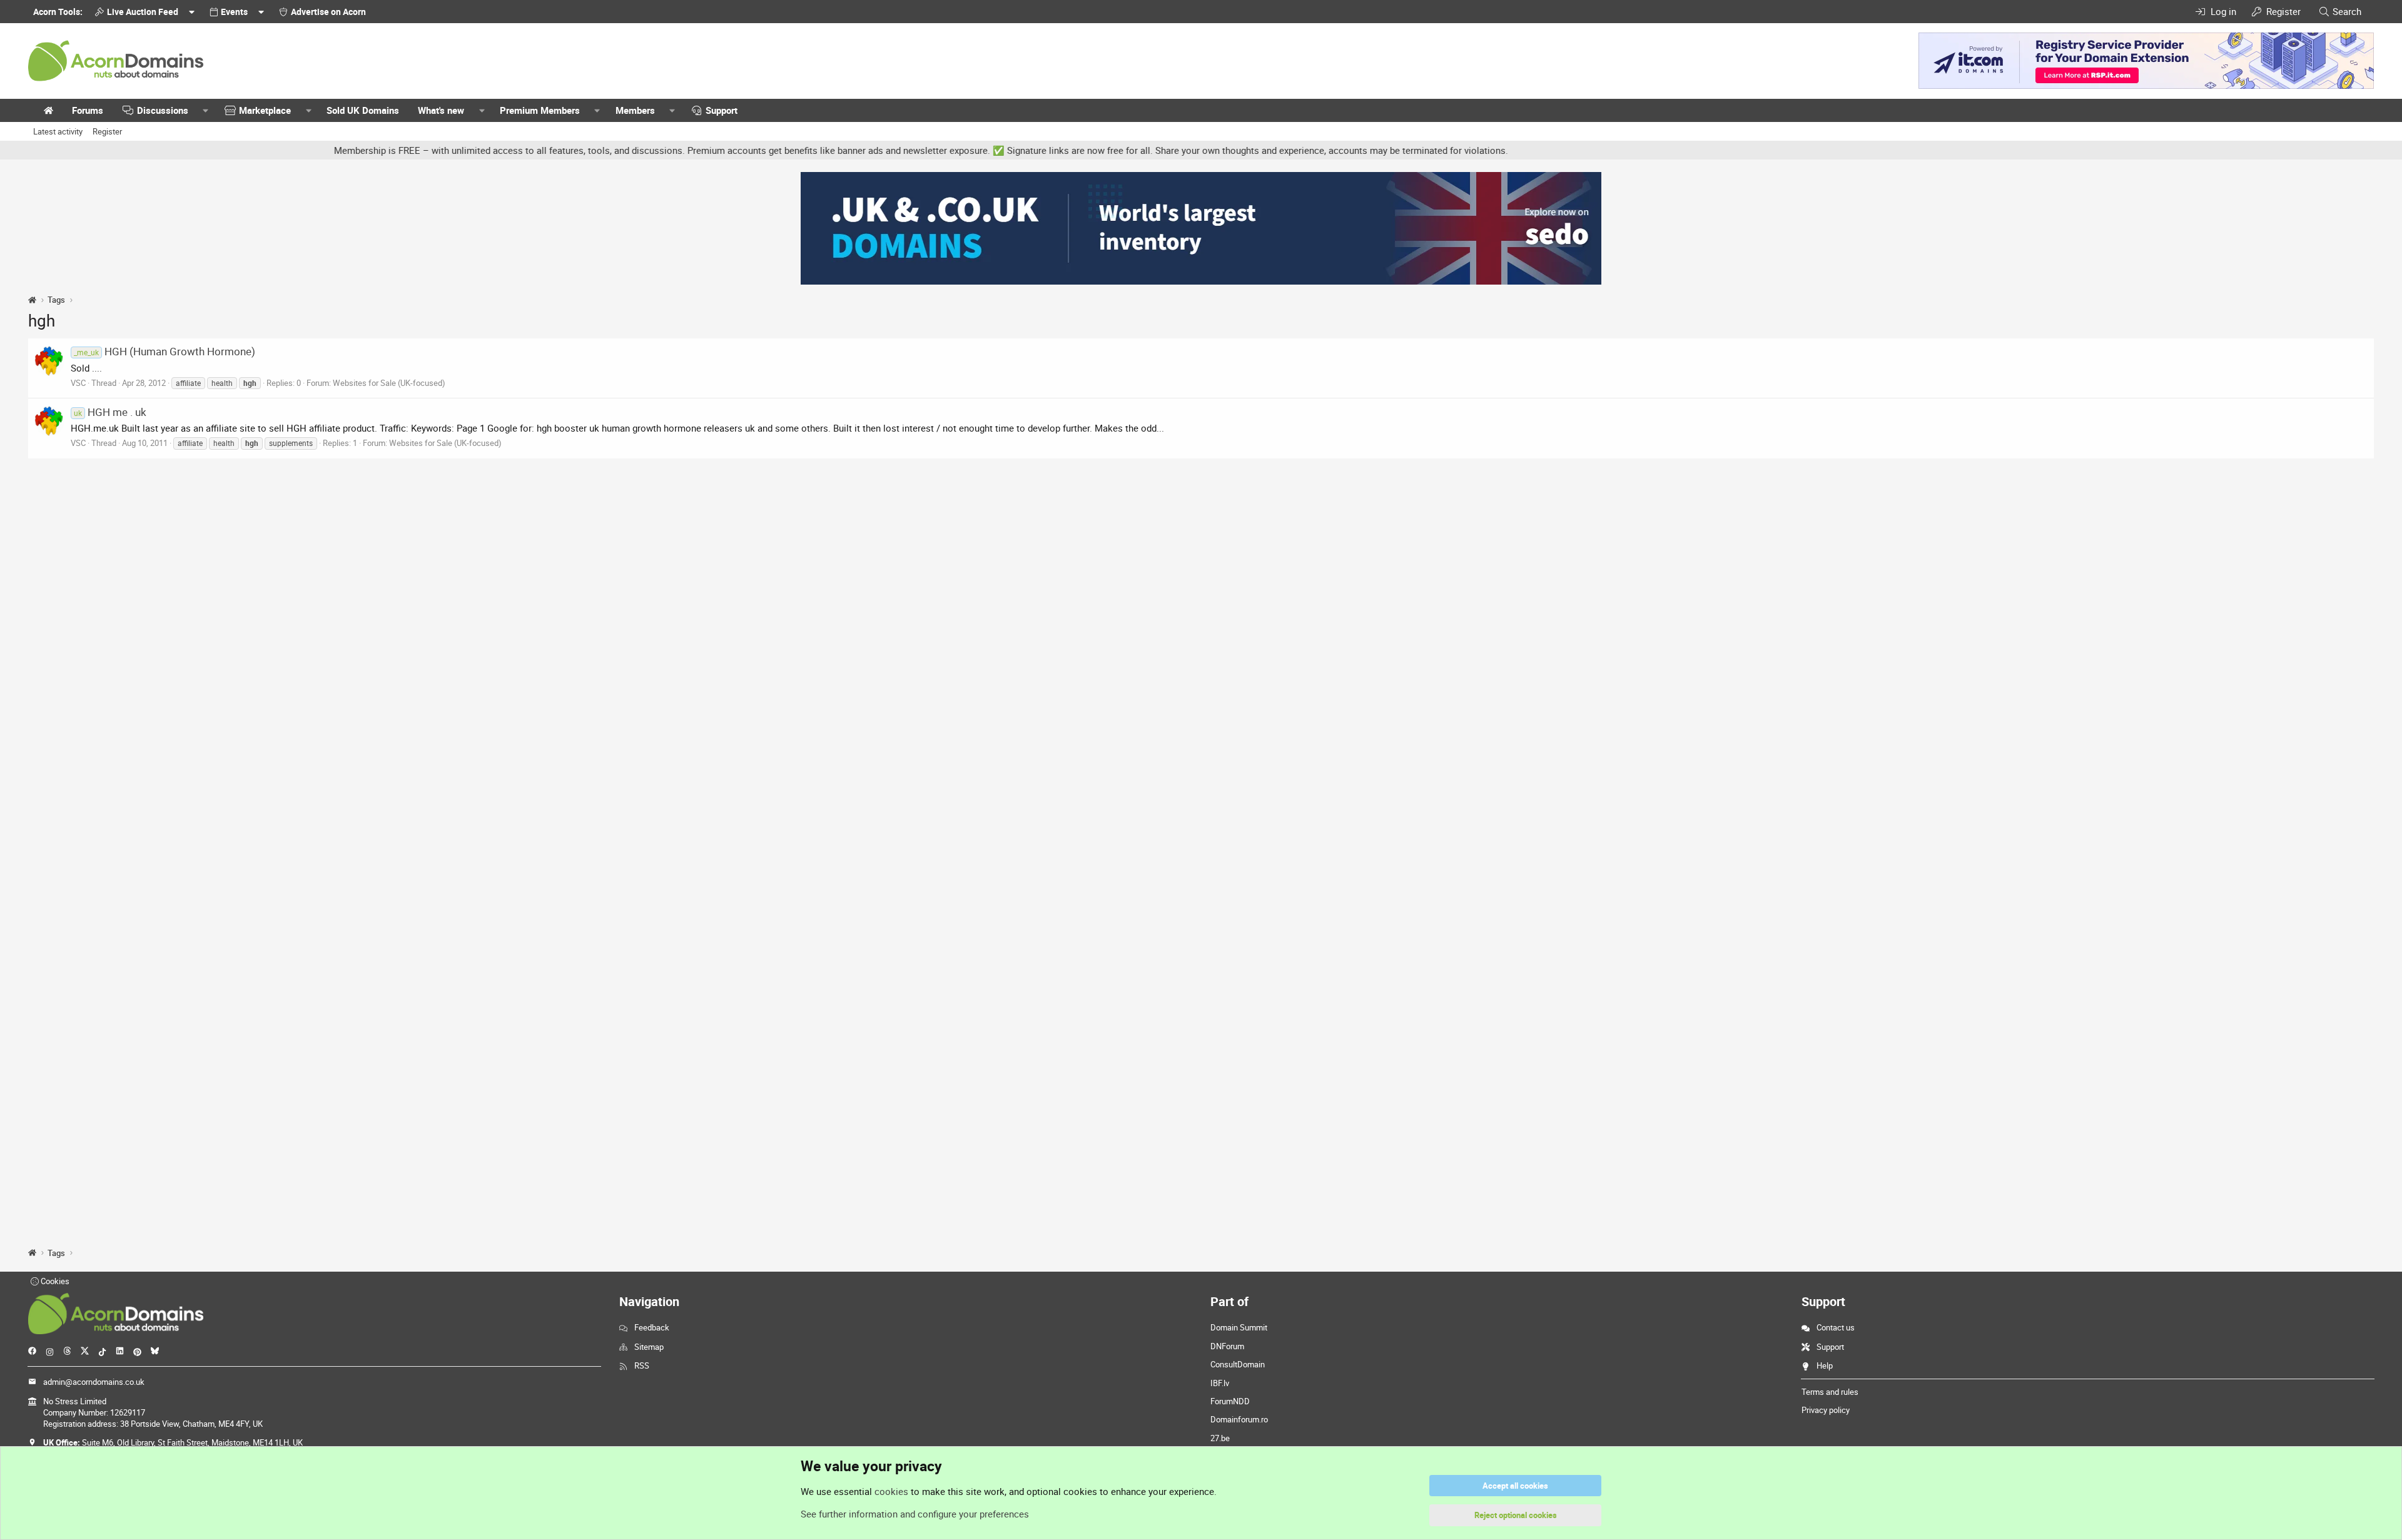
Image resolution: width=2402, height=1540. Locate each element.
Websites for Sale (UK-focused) (389, 383)
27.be (1220, 1438)
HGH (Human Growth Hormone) (165, 351)
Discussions (163, 110)
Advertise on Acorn (328, 12)
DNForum (1227, 1346)
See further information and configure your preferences (915, 1514)
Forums (88, 110)
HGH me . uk (110, 412)
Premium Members (540, 110)
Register (107, 131)
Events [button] (234, 12)
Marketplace (265, 110)
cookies (891, 1491)
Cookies (54, 1281)
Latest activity (58, 131)
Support (722, 110)
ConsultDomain (1238, 1364)
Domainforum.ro (1239, 1419)
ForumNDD (1230, 1401)
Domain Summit (1239, 1327)
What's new (441, 110)
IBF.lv (1220, 1383)
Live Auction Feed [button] (143, 12)
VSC (78, 383)
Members (635, 110)
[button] (206, 110)
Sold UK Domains (363, 110)
